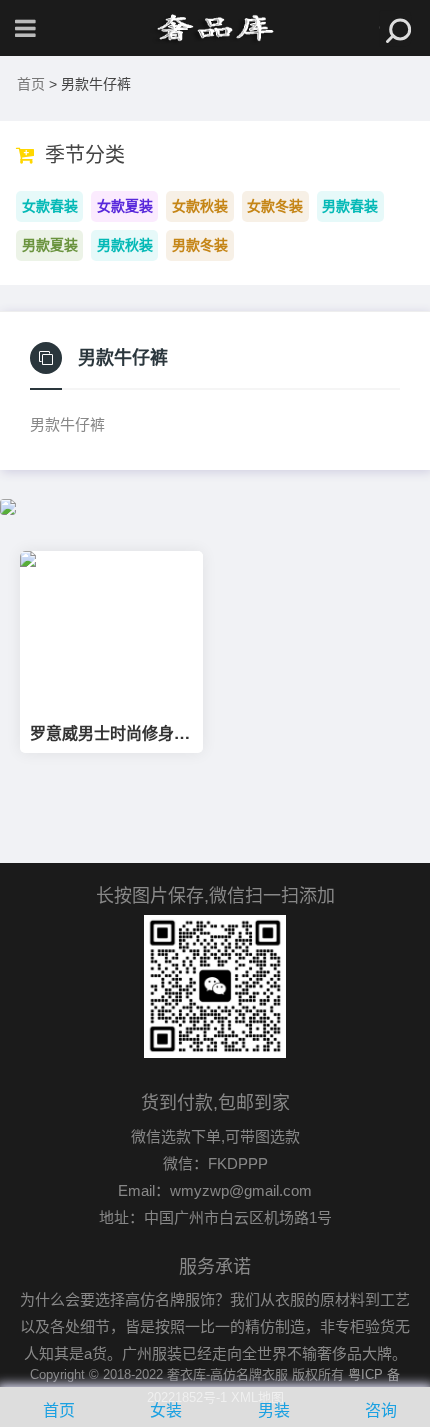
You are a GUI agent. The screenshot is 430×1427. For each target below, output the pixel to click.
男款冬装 (200, 245)
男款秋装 (125, 245)
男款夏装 (50, 245)
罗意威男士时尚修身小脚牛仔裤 (110, 733)
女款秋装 (200, 206)
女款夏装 (125, 206)
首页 (31, 84)
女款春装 (50, 206)
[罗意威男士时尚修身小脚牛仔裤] (111, 629)
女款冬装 (275, 206)
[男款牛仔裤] (215, 28)
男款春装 (350, 206)
